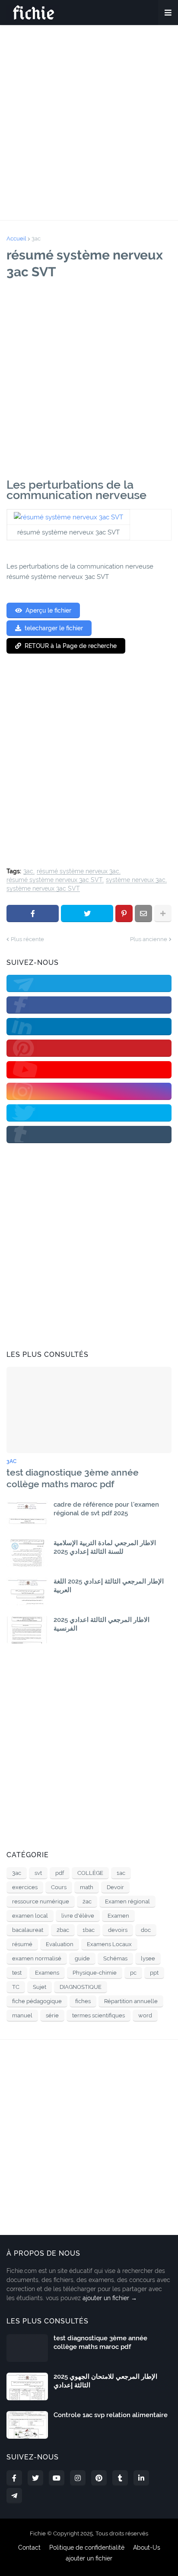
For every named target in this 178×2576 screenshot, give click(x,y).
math (87, 1887)
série (52, 2015)
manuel (22, 2015)
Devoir (115, 1887)
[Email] (143, 913)
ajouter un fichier (89, 2558)
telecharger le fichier (54, 628)
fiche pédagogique (37, 2001)
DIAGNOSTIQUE (81, 1987)
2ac (87, 1901)
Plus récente (27, 939)
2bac (63, 1930)
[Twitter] (87, 913)
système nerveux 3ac (136, 880)
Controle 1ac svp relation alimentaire (111, 2415)
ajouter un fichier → (110, 2298)
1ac (121, 1873)
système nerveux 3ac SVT (43, 889)
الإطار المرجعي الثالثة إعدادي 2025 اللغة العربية (109, 1586)
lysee (148, 1958)
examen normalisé (37, 1958)
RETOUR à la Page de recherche (71, 646)
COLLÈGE (90, 1873)
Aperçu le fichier (48, 610)
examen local (30, 1916)
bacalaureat (28, 1930)
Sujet (40, 1987)
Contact (29, 2548)
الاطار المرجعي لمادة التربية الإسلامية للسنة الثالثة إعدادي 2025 (105, 1547)
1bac (89, 1930)
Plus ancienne (149, 939)
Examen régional (127, 1901)
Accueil (16, 239)
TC (16, 1987)
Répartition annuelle (131, 2001)
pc (133, 1973)
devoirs (118, 1930)
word (145, 2015)
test (17, 1973)
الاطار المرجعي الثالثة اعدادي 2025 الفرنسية (102, 1624)
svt (38, 1873)
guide (82, 1958)
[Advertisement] (89, 123)
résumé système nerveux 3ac (78, 871)
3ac (36, 239)
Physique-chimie (95, 1973)
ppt (154, 1973)
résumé (22, 1944)
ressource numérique (41, 1901)
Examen (118, 1916)
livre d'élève (78, 1916)
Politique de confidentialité (87, 2548)
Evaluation (60, 1944)
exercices (25, 1887)
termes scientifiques (99, 2015)
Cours (59, 1887)
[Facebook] (33, 913)
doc (146, 1930)
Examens (47, 1973)
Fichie (38, 2533)
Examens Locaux (109, 1944)
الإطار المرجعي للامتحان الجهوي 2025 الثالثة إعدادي (105, 2381)
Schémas (115, 1958)
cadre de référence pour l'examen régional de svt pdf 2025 (106, 1509)
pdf (60, 1873)
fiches (83, 2001)
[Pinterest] (124, 913)
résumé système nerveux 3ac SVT (54, 880)
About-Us (147, 2548)
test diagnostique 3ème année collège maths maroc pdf (73, 1478)
